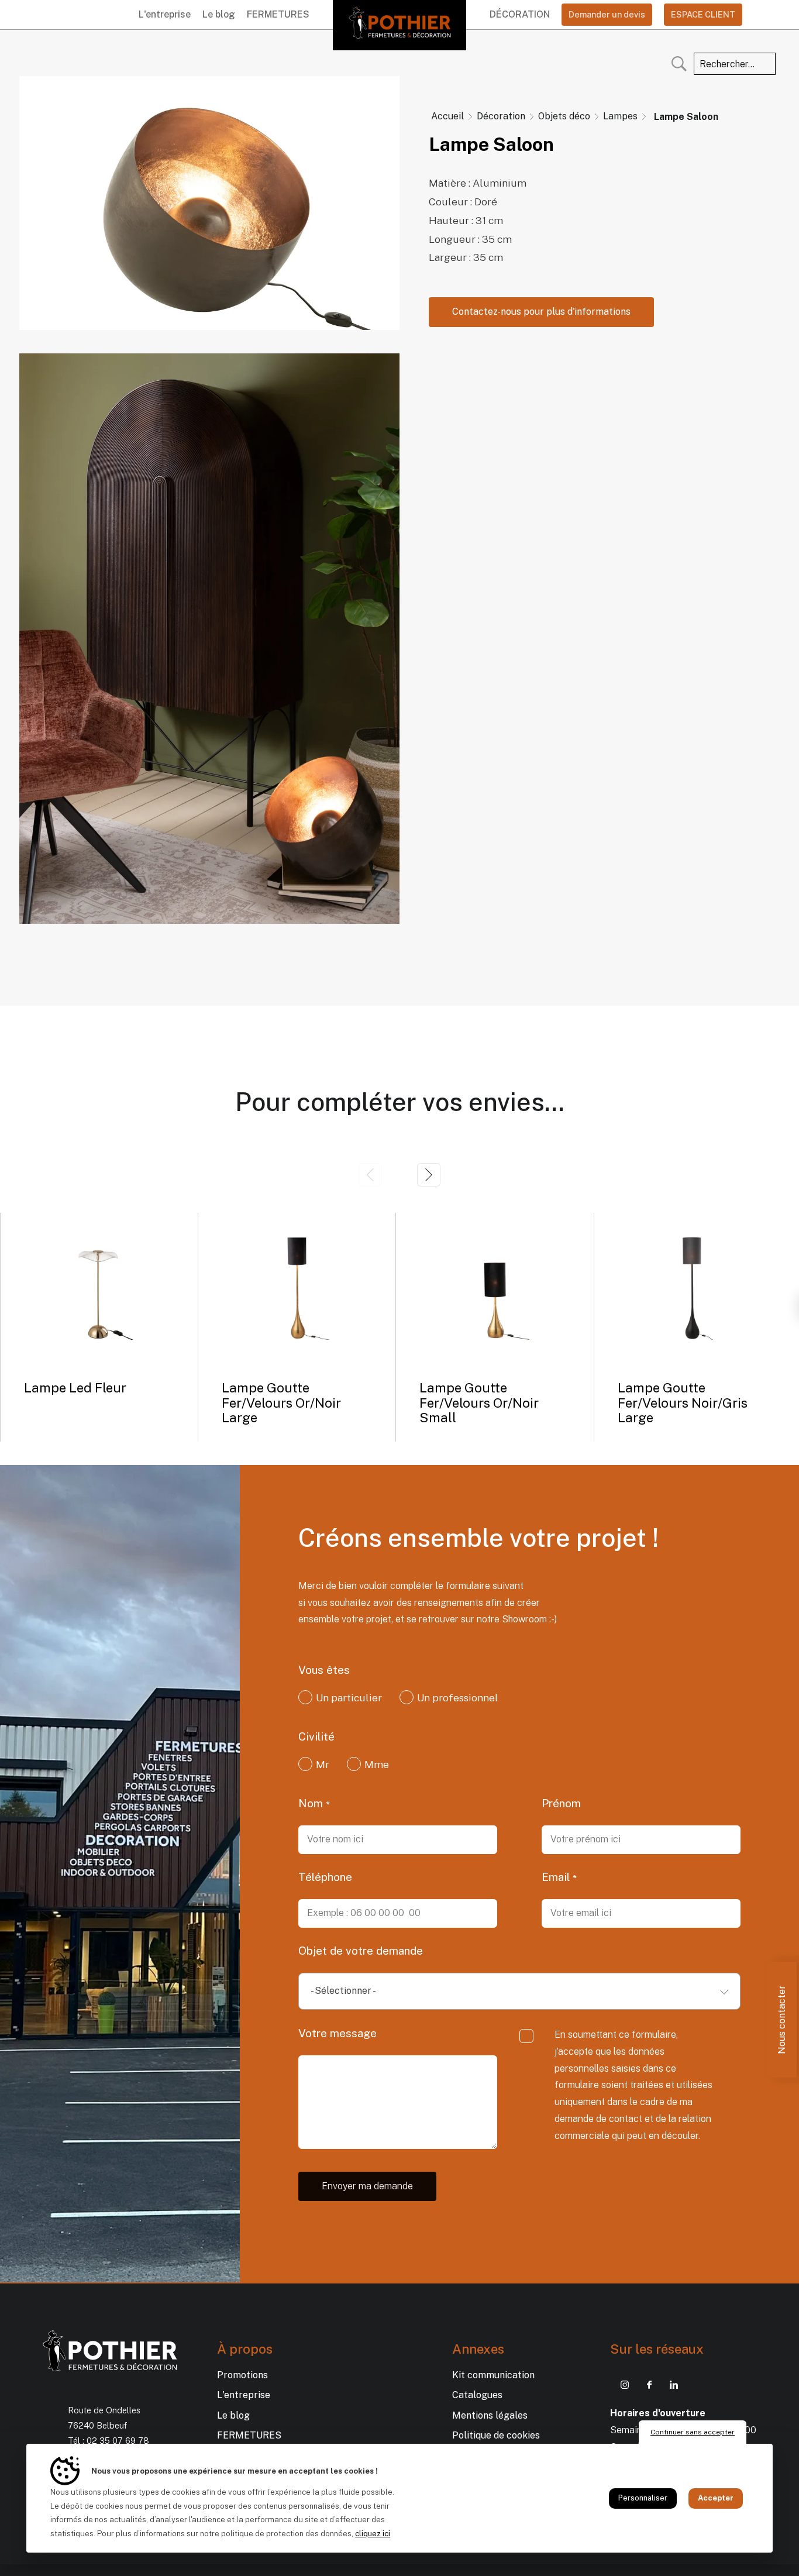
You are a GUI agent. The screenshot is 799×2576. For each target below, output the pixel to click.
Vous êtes (324, 1670)
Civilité (316, 1736)
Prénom (561, 1803)
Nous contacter (782, 2020)
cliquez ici (373, 2534)
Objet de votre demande (361, 1951)
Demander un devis (607, 14)
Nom (312, 1803)
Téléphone (325, 1877)
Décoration (520, 14)
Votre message (337, 2033)
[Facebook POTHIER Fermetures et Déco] (649, 2385)
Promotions (242, 2375)
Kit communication (493, 2375)
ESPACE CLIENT (703, 14)
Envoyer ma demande (367, 2186)
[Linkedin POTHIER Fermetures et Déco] (674, 2385)
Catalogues (477, 2395)
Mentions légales (490, 2415)
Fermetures (278, 14)
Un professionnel (458, 1698)
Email (557, 1877)
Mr (323, 1765)
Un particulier (349, 1698)
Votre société (577, 1670)
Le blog (219, 14)
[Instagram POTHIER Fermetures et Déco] (625, 2385)
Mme (377, 1765)
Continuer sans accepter (693, 2432)
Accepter (716, 2498)
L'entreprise (165, 14)
